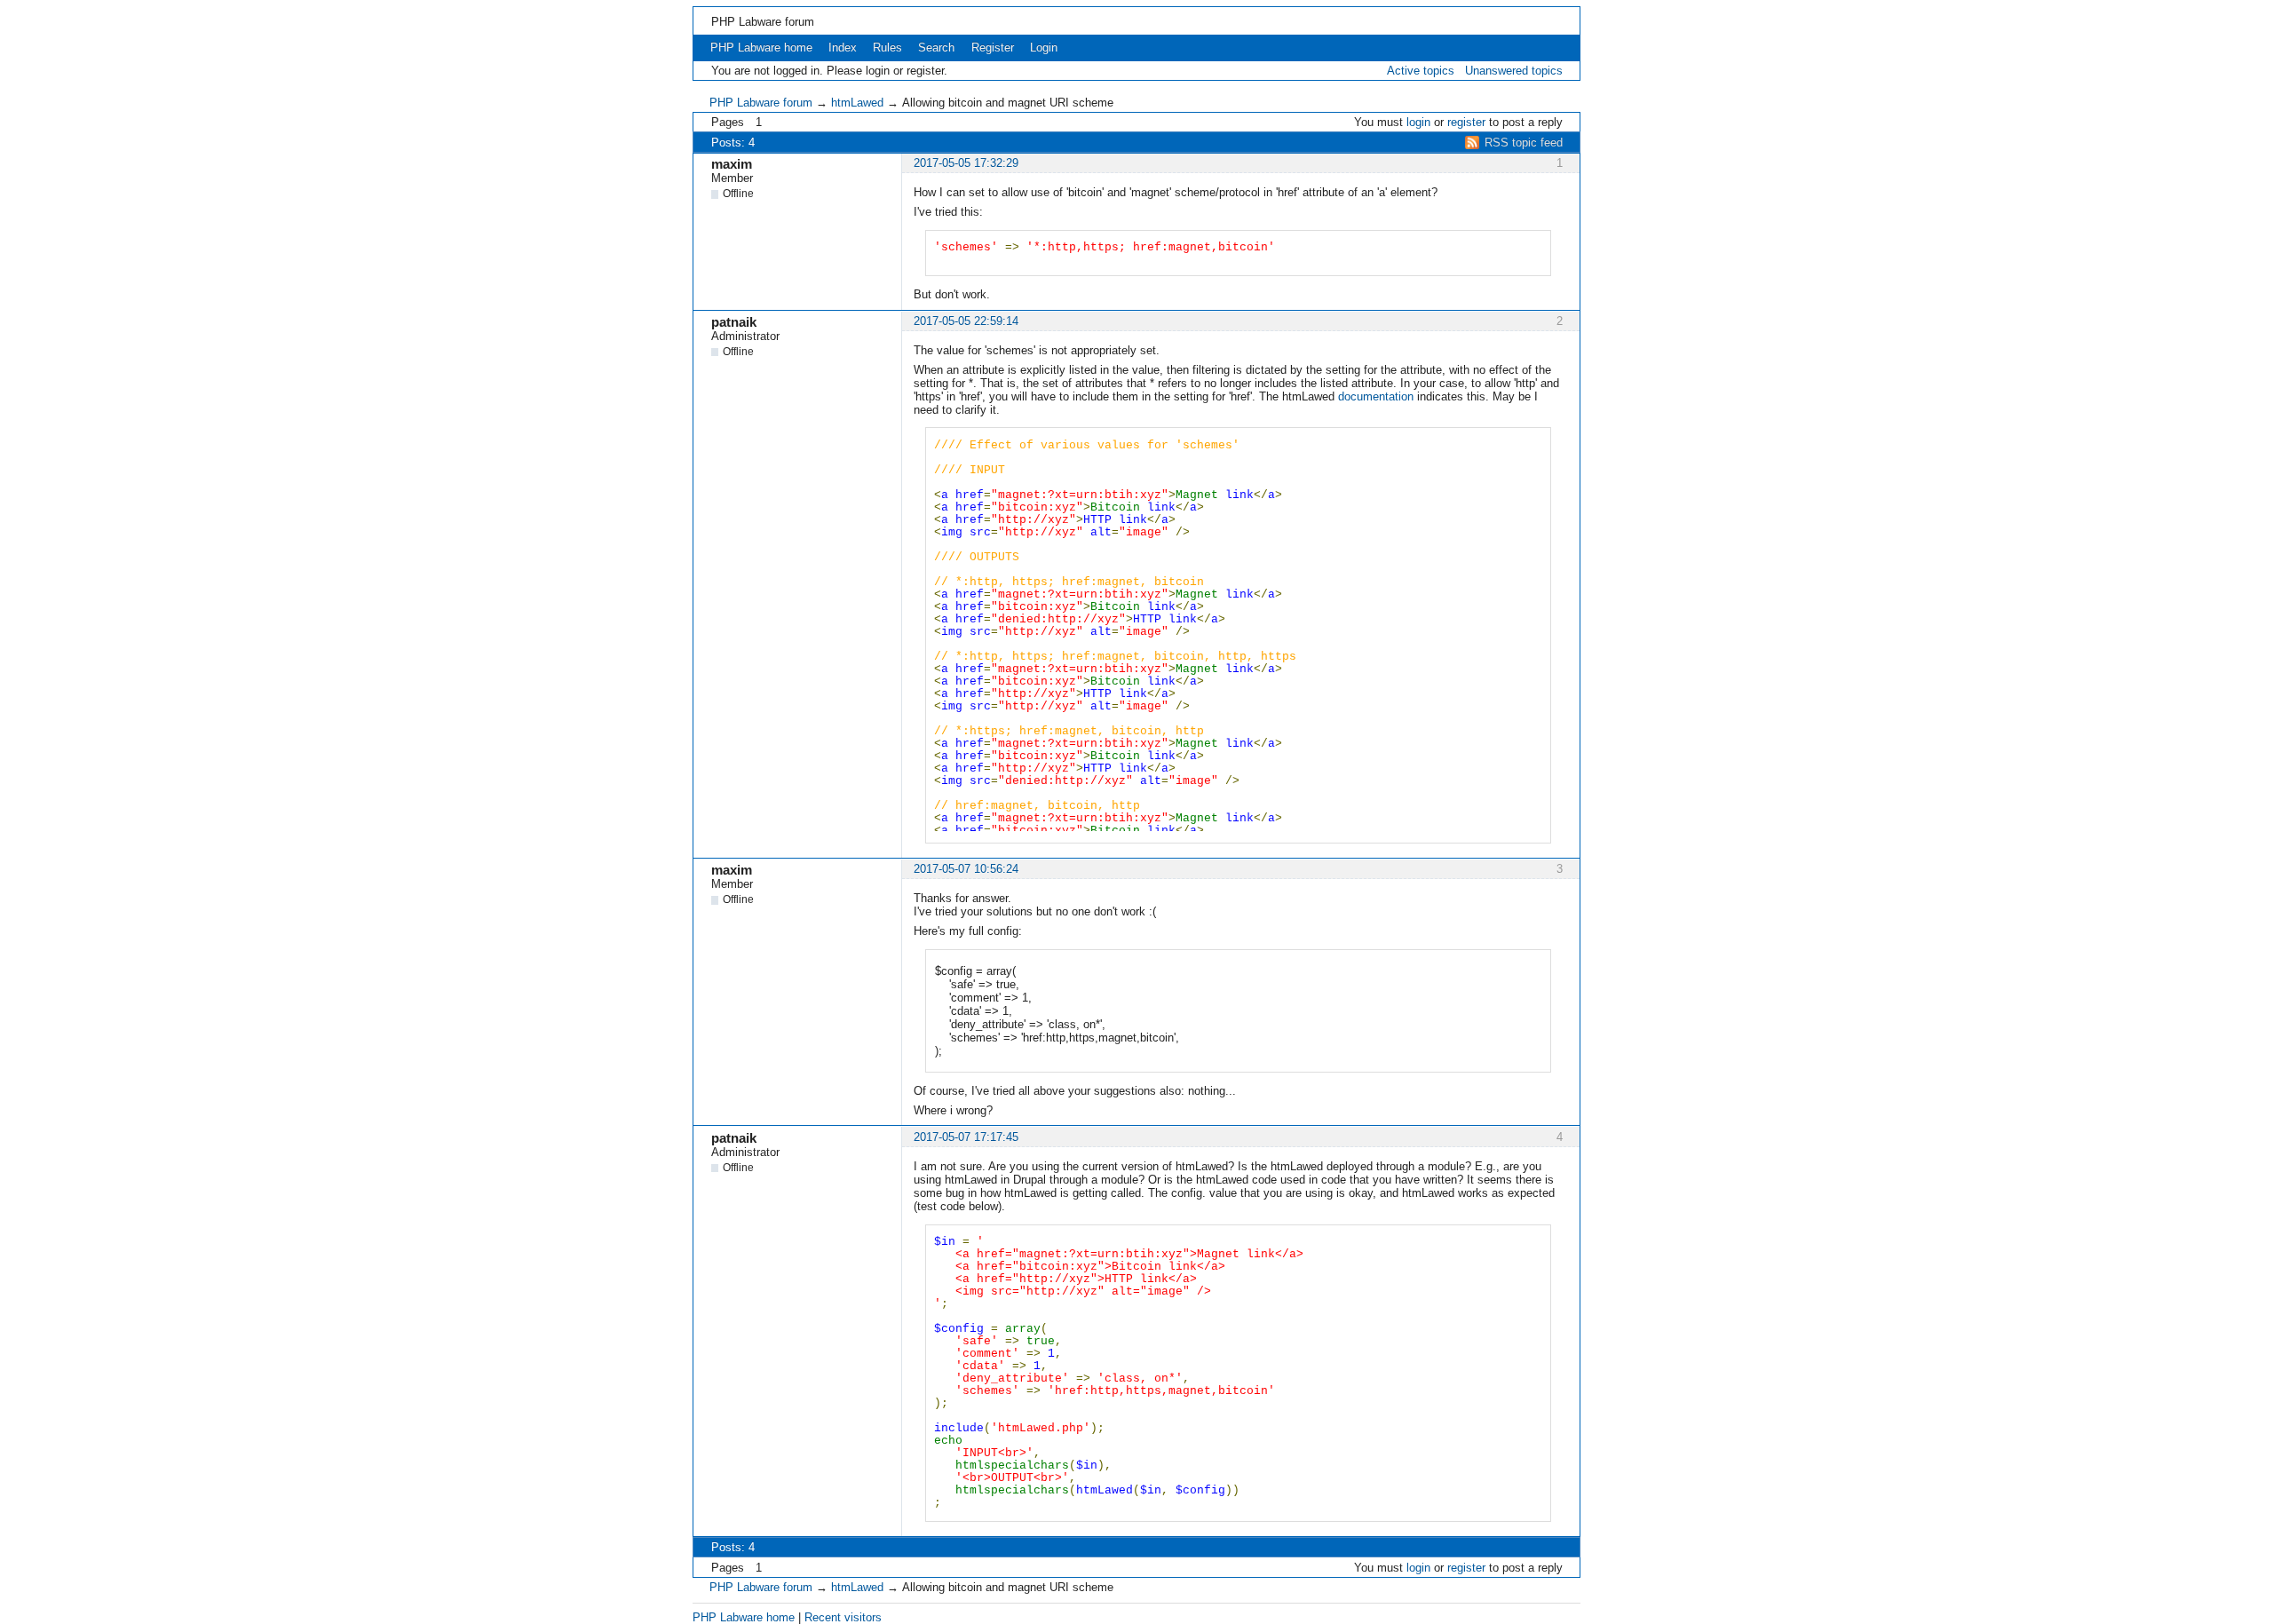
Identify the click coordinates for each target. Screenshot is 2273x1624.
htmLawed (857, 103)
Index (843, 48)
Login (1044, 48)
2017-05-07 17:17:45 (966, 1137)
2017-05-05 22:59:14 (966, 321)
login (1418, 122)
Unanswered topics (1514, 71)
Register (993, 48)
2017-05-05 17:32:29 (966, 163)
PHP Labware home (761, 48)
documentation (1376, 396)
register (1466, 122)
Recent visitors (843, 1617)
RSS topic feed (1524, 143)
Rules (887, 48)
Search (936, 48)
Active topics (1421, 71)
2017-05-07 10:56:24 (966, 869)
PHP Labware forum (763, 22)
